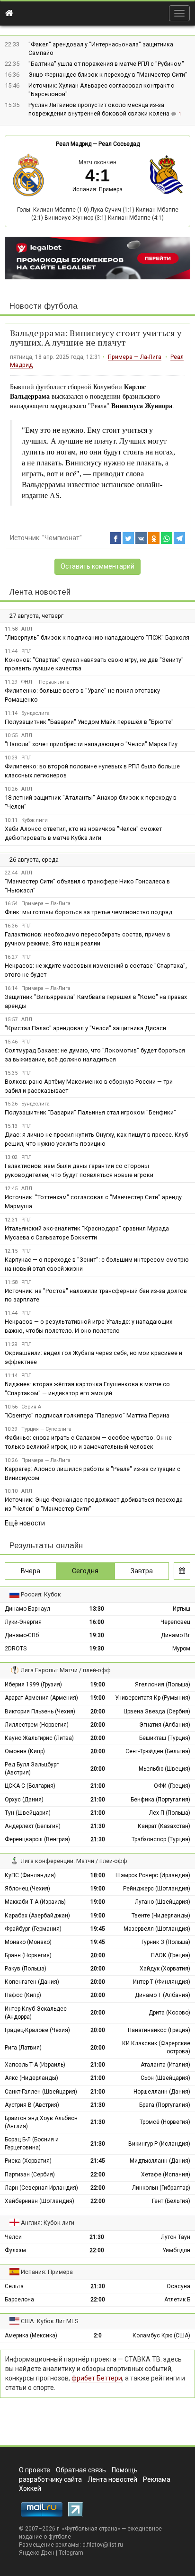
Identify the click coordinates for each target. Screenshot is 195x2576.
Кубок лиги (35, 820)
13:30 (97, 1609)
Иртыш (182, 1609)
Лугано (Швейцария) (163, 1902)
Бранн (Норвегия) (28, 1955)
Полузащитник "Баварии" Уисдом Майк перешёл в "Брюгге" (89, 722)
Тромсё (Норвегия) (165, 2122)
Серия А (31, 1407)
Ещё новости (25, 1523)
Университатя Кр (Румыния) (153, 1698)
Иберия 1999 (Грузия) (33, 1685)
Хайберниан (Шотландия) (40, 2201)
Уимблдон (176, 2250)
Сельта (14, 2286)
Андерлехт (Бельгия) (33, 1826)
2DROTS (16, 1649)
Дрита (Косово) (169, 2013)
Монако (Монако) (28, 1942)
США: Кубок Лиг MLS (49, 2321)
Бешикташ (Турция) (165, 1738)
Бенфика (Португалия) (160, 1800)
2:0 (98, 2335)
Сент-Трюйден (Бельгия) (158, 1751)
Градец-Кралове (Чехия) (37, 2030)
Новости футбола (44, 306)
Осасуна (178, 2286)
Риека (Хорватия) (28, 2161)
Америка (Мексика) (31, 2335)
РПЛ (27, 651)
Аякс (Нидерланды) (31, 2078)
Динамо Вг (176, 1635)
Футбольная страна (91, 2529)
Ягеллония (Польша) (163, 1685)
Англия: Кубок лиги (48, 2223)
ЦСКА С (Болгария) (30, 1786)
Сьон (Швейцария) (165, 2078)
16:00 (97, 1622)
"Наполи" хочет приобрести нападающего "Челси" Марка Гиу (91, 744)
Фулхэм (15, 2250)
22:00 (98, 2175)
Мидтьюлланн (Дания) (160, 2161)
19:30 (97, 1635)
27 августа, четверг (36, 616)
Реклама (157, 2479)
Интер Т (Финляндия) (162, 1982)
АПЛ (27, 629)
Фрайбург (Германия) (33, 1929)
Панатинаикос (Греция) (159, 2030)
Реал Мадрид (74, 144)
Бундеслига (35, 713)
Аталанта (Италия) (165, 2065)
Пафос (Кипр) (23, 1995)
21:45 (98, 2161)
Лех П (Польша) (170, 1813)
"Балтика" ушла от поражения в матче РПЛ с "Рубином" (106, 64)
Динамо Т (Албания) (163, 1995)
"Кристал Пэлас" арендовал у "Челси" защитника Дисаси (85, 1028)
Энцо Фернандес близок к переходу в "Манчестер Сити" (108, 75)
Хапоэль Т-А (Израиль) (35, 2065)
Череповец (175, 1622)
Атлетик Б (177, 2300)
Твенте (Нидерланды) (161, 1916)
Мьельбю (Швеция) (164, 1769)
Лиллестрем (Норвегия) (37, 1725)
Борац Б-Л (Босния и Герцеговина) (32, 2144)
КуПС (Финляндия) (30, 1875)
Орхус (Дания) (24, 1800)
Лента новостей (40, 592)
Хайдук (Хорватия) (165, 1969)
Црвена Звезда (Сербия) (157, 1711)
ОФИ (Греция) (172, 1786)
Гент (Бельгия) (171, 2201)
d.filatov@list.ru (103, 2545)
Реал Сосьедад (119, 144)
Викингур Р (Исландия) (159, 2144)
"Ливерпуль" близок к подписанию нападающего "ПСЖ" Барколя (97, 637)
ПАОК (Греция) (171, 1955)
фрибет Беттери (97, 2378)
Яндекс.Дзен (37, 2553)
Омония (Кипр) (25, 1751)
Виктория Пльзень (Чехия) (40, 1711)
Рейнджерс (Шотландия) (157, 1889)
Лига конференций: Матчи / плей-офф (74, 1861)
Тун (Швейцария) (28, 1813)
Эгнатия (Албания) (165, 1725)
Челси (13, 2237)
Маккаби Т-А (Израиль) (35, 1902)
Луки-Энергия (23, 1622)
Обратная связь (81, 2470)
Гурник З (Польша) (166, 1942)
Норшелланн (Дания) (162, 2092)
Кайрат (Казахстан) (164, 1826)
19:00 (98, 1685)
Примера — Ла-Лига (135, 357)
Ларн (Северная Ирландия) (41, 2188)
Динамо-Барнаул (27, 1609)
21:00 (98, 1786)
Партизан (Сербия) (30, 2175)
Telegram (71, 2553)
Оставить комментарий (97, 566)
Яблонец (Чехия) (27, 1889)
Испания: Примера (97, 189)
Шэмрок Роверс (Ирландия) (153, 1875)
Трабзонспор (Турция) (161, 1839)
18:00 (98, 1875)
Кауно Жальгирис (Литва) (39, 1738)
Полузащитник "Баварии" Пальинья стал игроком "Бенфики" (90, 1112)
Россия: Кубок (41, 1594)
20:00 (98, 1711)
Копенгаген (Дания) (32, 1982)
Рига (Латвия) (23, 2048)
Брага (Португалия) (165, 2105)
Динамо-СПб (22, 1635)
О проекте (35, 2470)
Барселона (19, 2300)
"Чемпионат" (62, 538)
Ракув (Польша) (26, 1969)
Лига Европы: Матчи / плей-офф (66, 1670)
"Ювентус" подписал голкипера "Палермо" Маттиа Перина (87, 1415)
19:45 (98, 1929)
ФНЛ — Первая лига (45, 682)
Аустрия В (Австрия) (32, 2105)
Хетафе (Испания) (166, 2175)
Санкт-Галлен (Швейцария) (41, 2092)
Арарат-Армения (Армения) (41, 1698)
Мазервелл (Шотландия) (157, 1929)
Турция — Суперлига (46, 1429)
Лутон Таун (176, 2237)
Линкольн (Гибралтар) (161, 2188)
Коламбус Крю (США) (161, 2335)
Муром (181, 1649)
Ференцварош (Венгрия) (37, 1839)
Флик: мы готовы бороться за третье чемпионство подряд (89, 912)
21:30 (98, 1826)
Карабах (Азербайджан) (37, 1916)
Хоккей (30, 2488)
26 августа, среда (34, 860)
